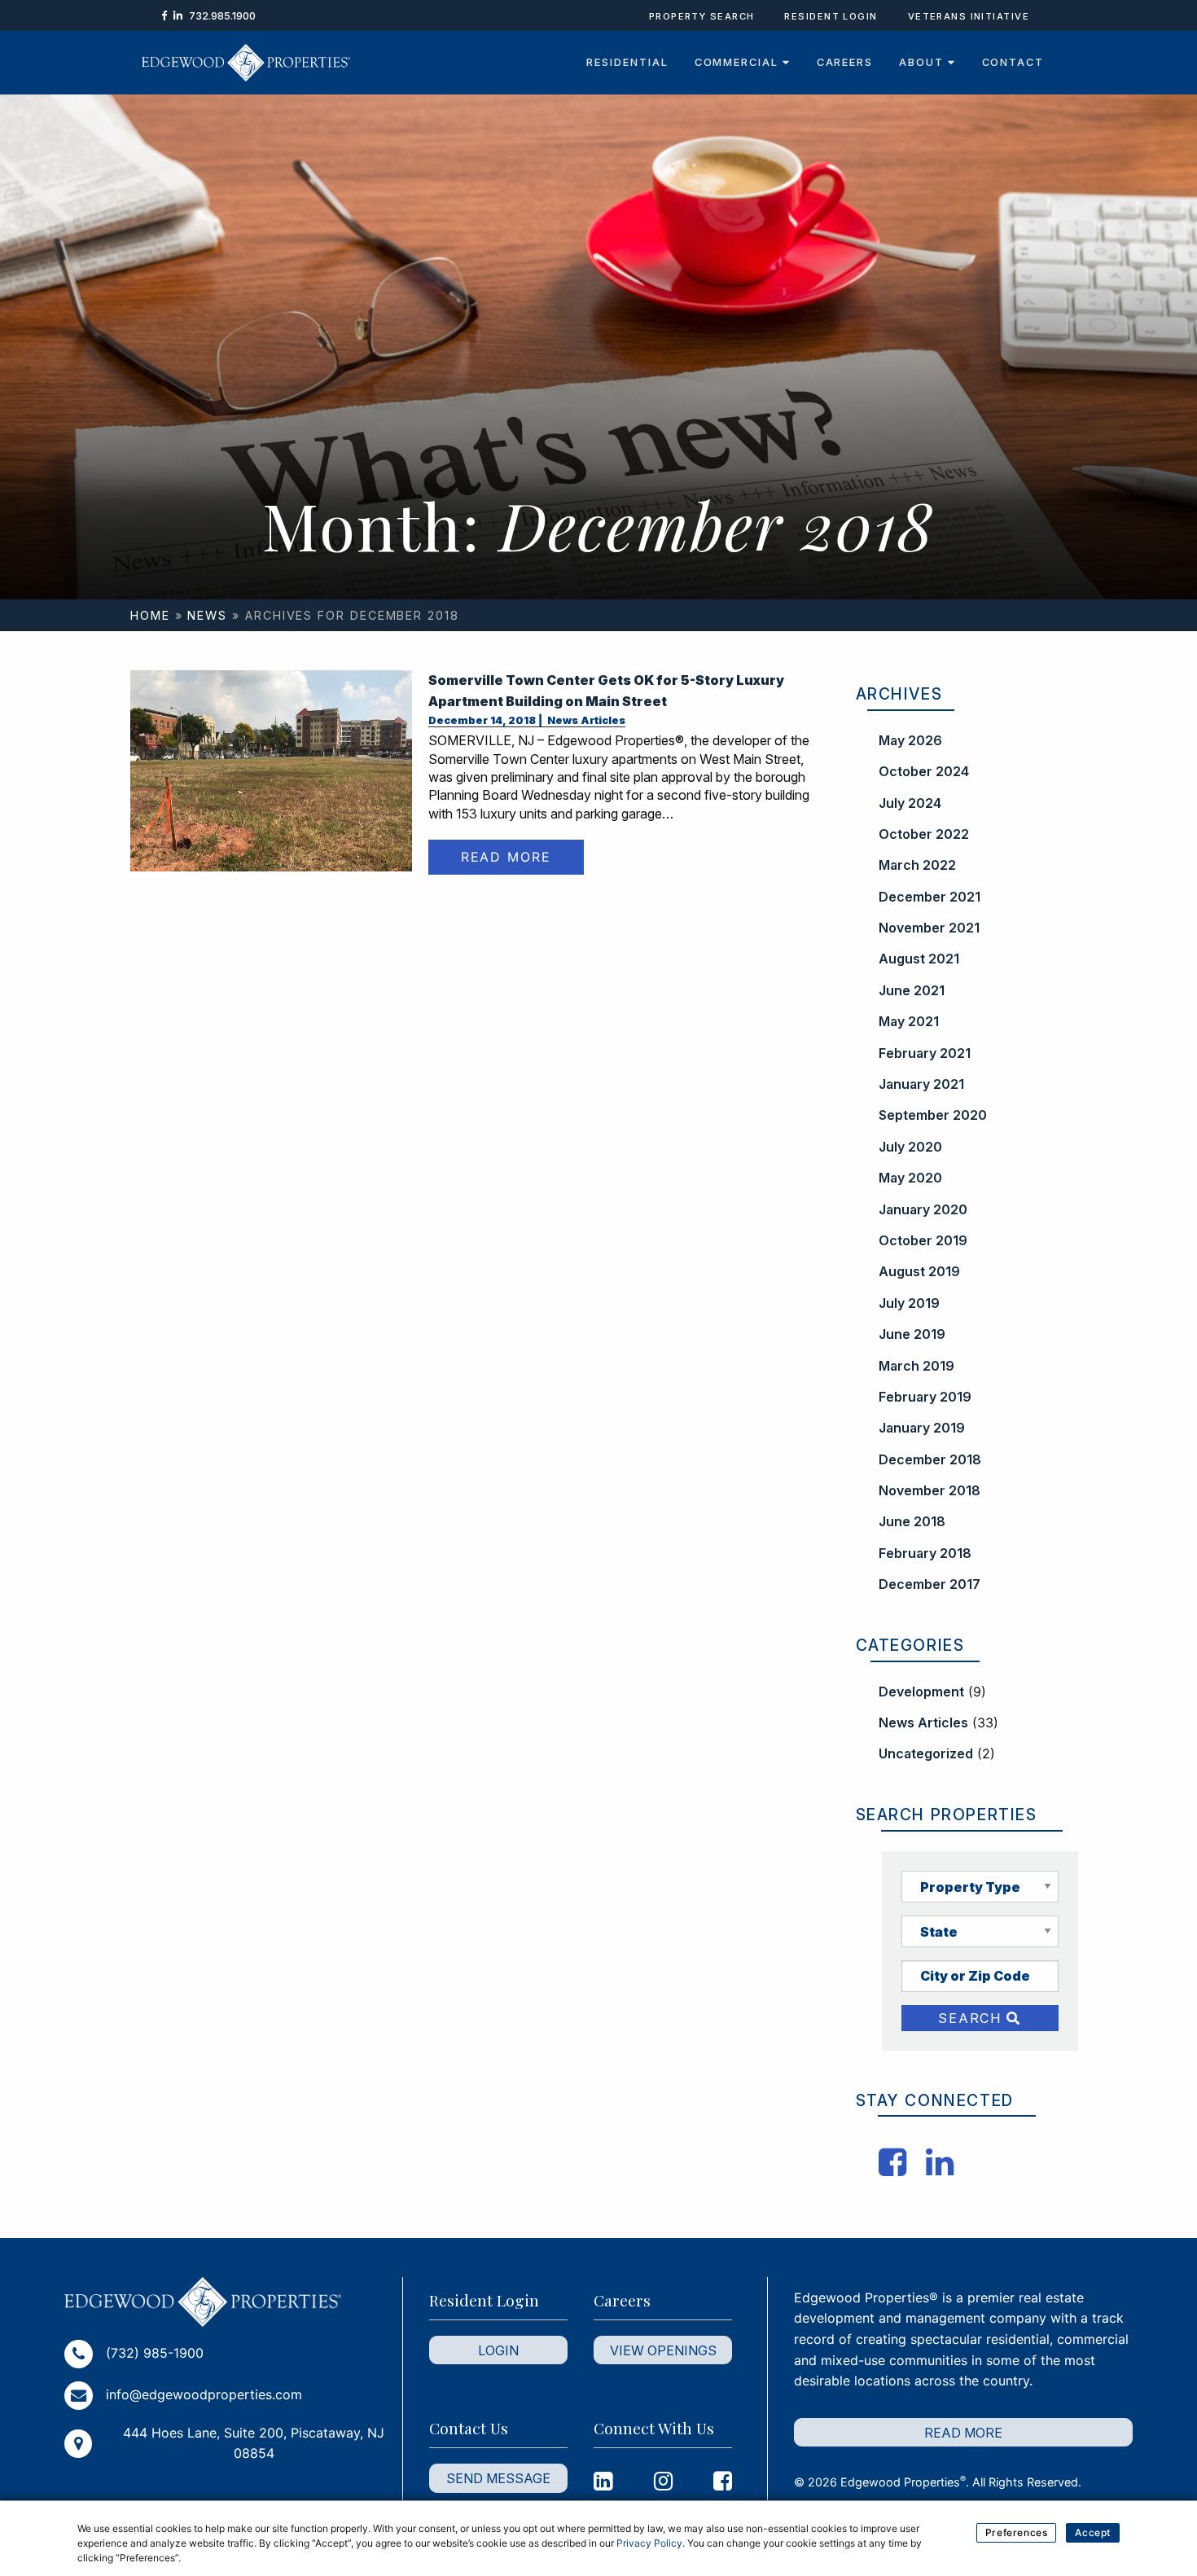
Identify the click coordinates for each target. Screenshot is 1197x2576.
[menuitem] (627, 63)
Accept (1093, 2532)
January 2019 (922, 1428)
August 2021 (919, 959)
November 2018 (930, 1490)
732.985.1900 (222, 16)
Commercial (739, 62)
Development (921, 1692)
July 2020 (910, 1147)
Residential (627, 62)
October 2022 (924, 834)
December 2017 (930, 1584)
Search (972, 2018)
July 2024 (910, 803)
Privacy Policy (649, 2543)
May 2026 (910, 740)
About (923, 62)
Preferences (1017, 2532)
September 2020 (933, 1115)
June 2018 (912, 1521)
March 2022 (917, 865)
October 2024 (924, 771)
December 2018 (930, 1459)
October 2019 (923, 1240)
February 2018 (925, 1553)
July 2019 (909, 1303)
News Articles (585, 720)
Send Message (498, 2478)
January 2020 (923, 1209)
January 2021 (921, 1084)
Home (150, 615)
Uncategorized (926, 1753)
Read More (506, 858)
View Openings (663, 2350)
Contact (1013, 62)
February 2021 (925, 1053)
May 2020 (910, 1178)
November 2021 (929, 928)
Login (498, 2350)
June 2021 (912, 990)
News (207, 615)
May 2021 (909, 1021)
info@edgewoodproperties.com (204, 2394)
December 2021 (930, 897)
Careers (845, 62)
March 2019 (916, 1366)
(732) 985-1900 (155, 2353)
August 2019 (919, 1271)
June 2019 (912, 1334)
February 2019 (925, 1397)
